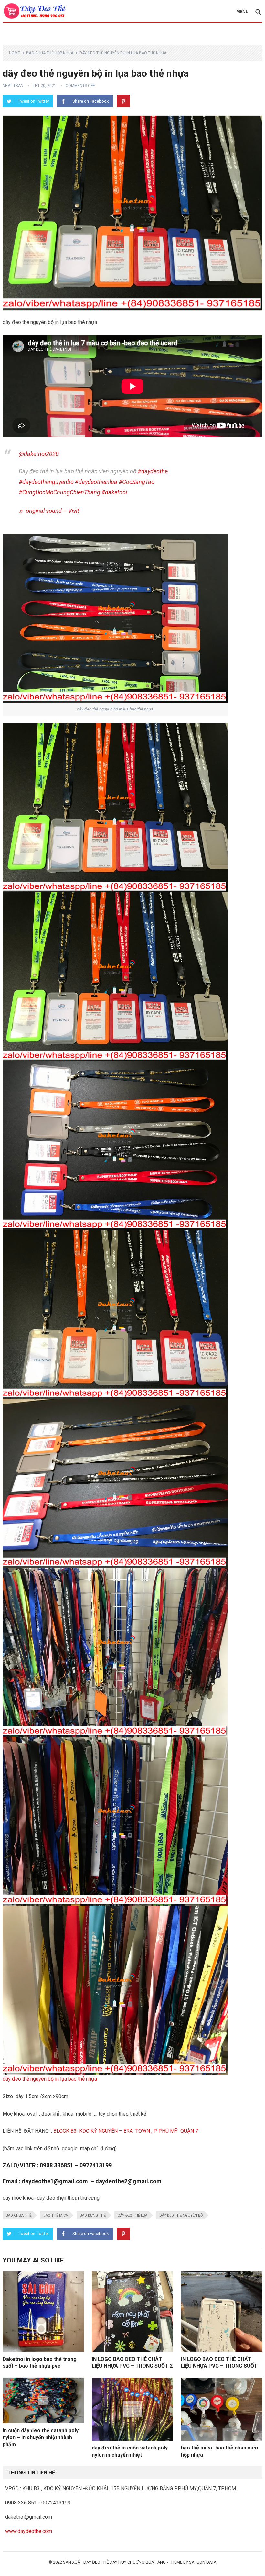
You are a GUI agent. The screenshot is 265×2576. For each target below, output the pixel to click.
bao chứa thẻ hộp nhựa (50, 53)
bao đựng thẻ (93, 2215)
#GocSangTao (137, 482)
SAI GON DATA (203, 2562)
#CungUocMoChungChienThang (59, 492)
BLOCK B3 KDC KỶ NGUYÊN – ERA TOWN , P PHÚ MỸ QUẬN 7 (126, 2131)
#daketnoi (114, 492)
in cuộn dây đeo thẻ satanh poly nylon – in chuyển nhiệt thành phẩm (41, 2438)
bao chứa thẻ (19, 2215)
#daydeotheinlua (96, 482)
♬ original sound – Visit (49, 511)
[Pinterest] (123, 101)
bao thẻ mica (56, 2215)
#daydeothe (153, 471)
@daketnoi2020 (39, 454)
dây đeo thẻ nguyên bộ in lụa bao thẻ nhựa (50, 2079)
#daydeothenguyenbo (46, 482)
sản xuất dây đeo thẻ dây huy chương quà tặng (114, 2562)
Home (15, 53)
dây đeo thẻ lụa (132, 2215)
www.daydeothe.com (29, 2531)
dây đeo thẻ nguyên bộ (181, 2215)
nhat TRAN (13, 86)
